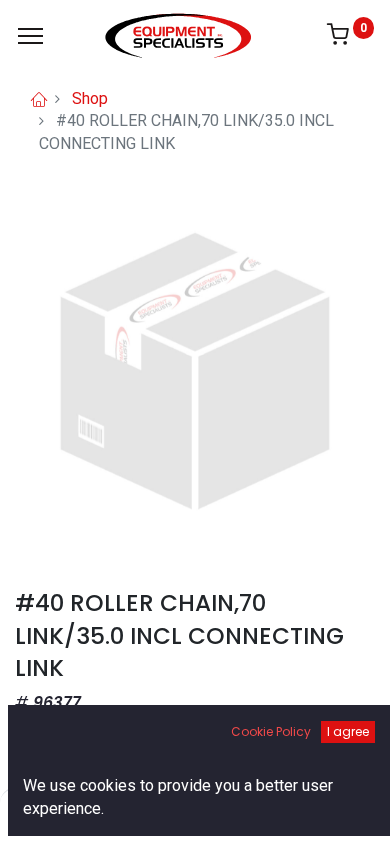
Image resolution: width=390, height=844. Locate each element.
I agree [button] (348, 731)
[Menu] (30, 36)
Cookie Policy (271, 731)
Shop (90, 98)
